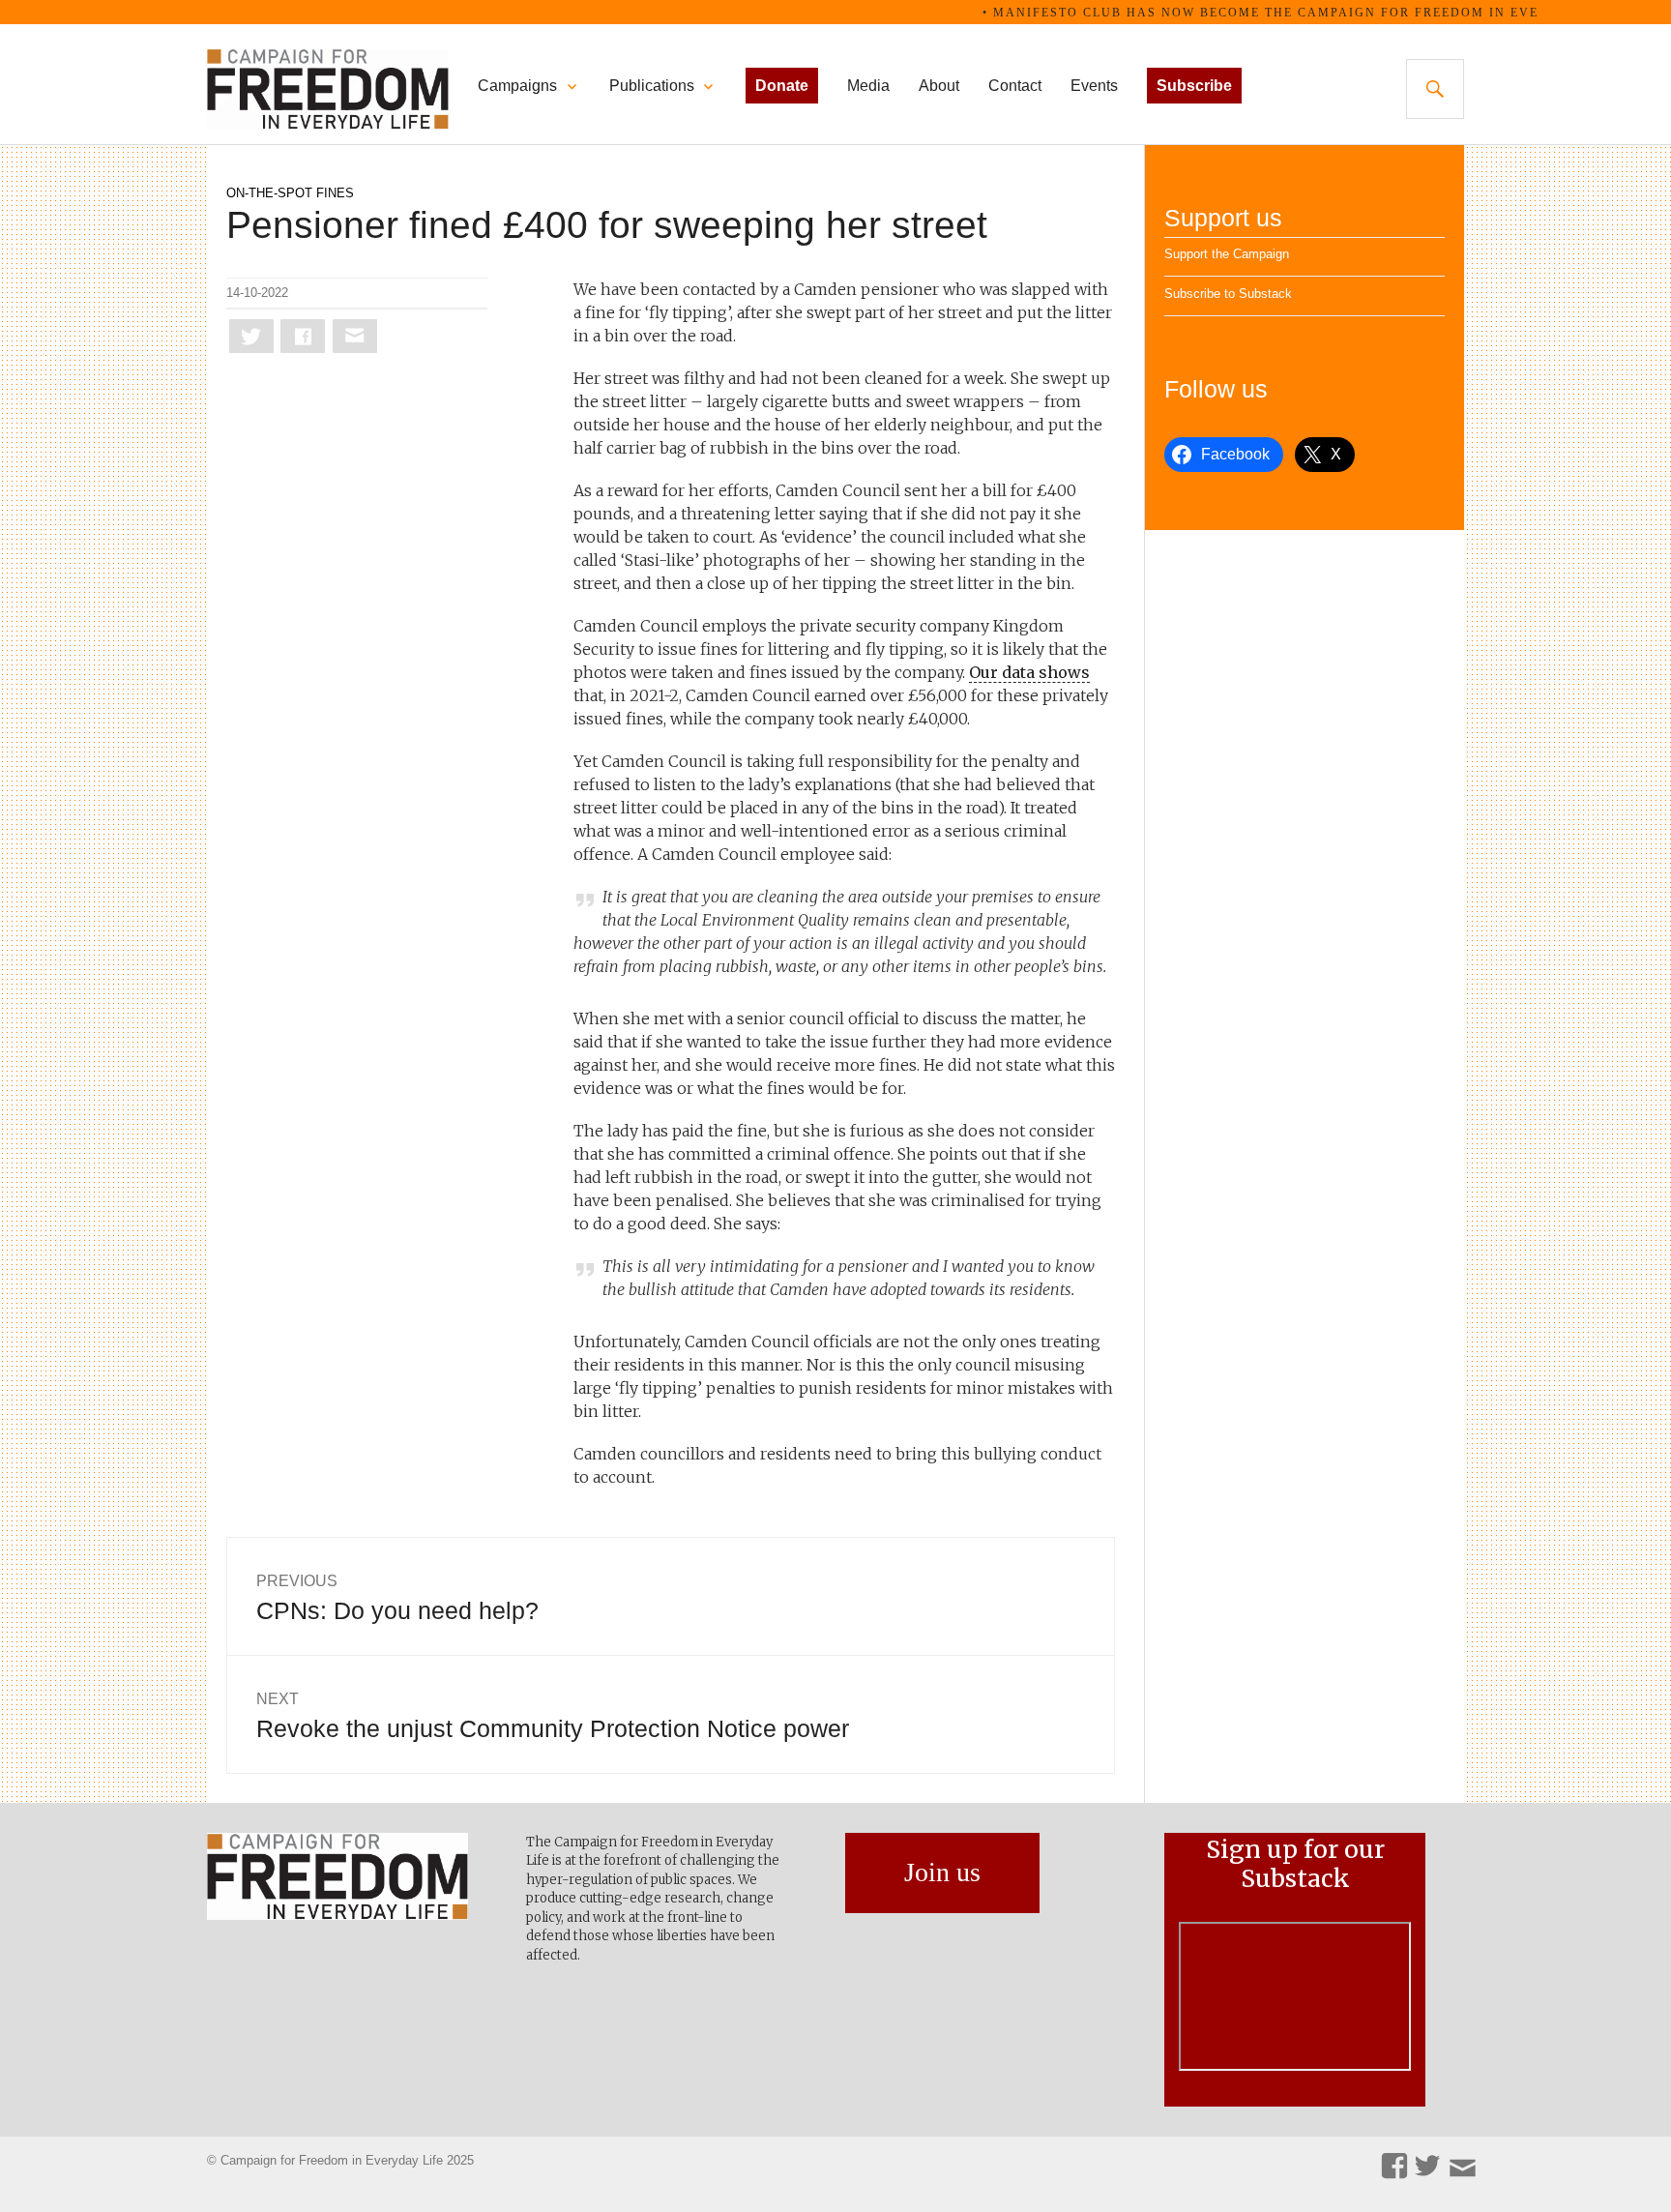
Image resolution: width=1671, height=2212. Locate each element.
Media (868, 86)
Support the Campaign (1227, 254)
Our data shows (1029, 672)
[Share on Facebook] (303, 336)
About (939, 86)
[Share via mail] (355, 336)
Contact (1015, 86)
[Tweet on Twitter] (251, 336)
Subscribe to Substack (1228, 294)
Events (1094, 86)
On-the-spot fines (290, 193)
